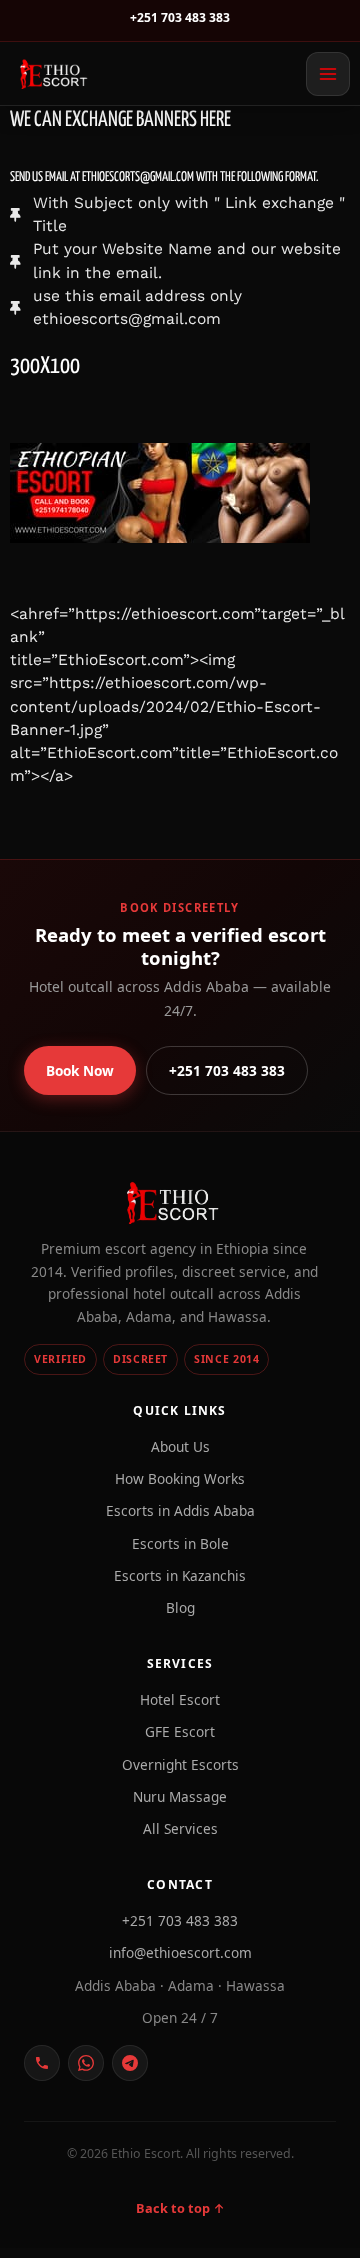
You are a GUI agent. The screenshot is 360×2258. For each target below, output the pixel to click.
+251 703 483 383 (180, 17)
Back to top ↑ (180, 2208)
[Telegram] (130, 2063)
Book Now (80, 1070)
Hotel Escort (180, 1699)
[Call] (42, 2063)
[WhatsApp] (86, 2063)
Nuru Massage (180, 1796)
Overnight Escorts (180, 1764)
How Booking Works (180, 1478)
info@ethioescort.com (180, 1952)
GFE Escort (180, 1731)
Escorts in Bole (180, 1543)
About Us (180, 1446)
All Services (180, 1828)
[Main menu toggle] (328, 74)
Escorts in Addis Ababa (180, 1510)
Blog (180, 1607)
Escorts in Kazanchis (180, 1575)
